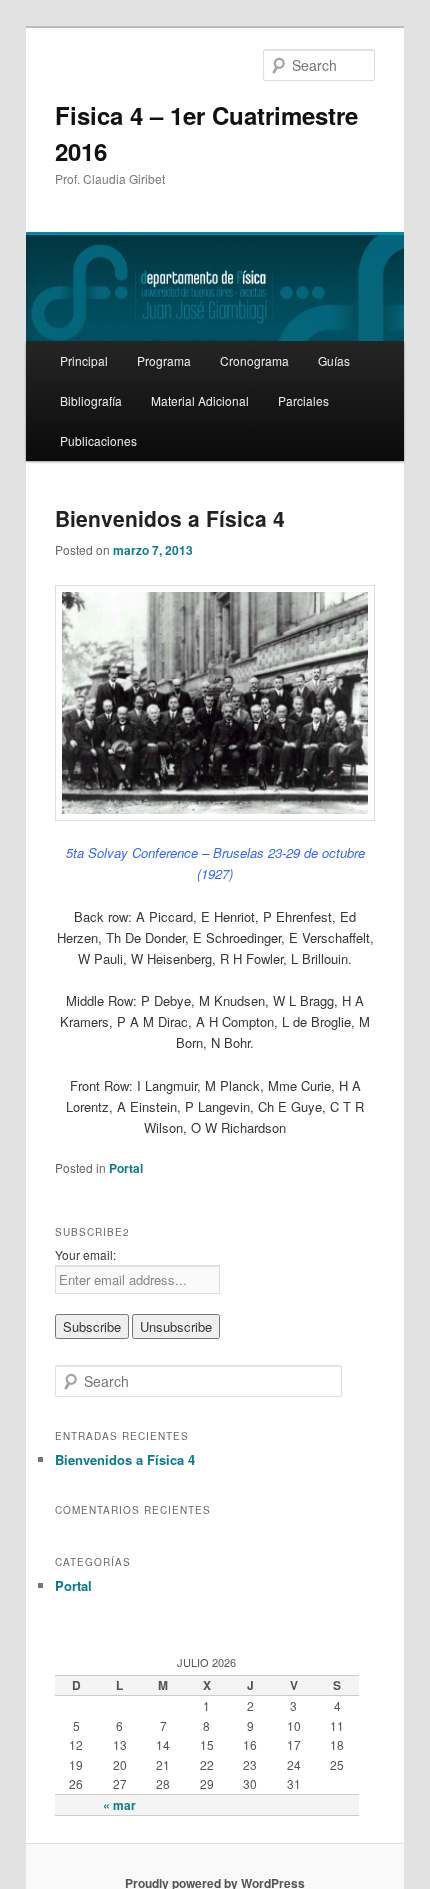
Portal (126, 1168)
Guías (334, 360)
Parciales (303, 400)
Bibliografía (91, 400)
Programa (164, 360)
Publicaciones (98, 440)
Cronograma (254, 360)
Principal (84, 360)
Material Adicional (200, 400)
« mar (119, 1805)
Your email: (85, 1254)
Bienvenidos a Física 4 (170, 518)
